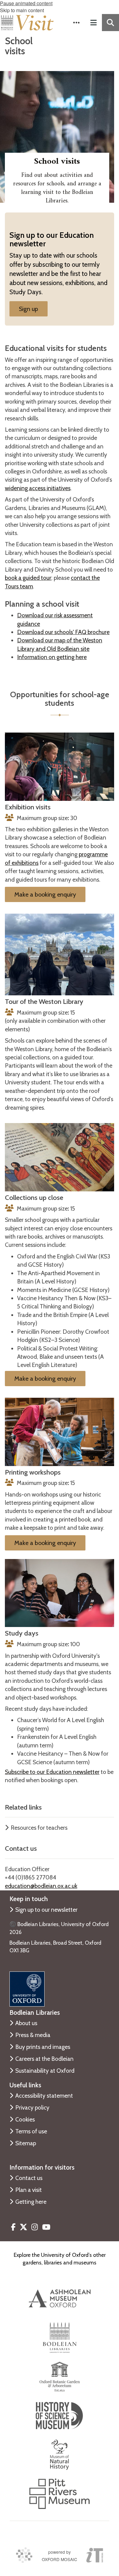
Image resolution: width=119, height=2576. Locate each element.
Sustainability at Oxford (45, 2071)
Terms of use (31, 2131)
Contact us (29, 2178)
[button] (76, 23)
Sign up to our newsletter (46, 1910)
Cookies (25, 2119)
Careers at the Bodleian (44, 2059)
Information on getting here (52, 657)
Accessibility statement (44, 2096)
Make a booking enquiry (45, 894)
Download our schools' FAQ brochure (63, 632)
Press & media (33, 2035)
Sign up (29, 309)
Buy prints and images (43, 2047)
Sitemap (26, 2143)
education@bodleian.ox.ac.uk (41, 1886)
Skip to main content (22, 10)
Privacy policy (32, 2107)
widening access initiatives (38, 488)
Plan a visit (29, 2190)
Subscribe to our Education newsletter (52, 1772)
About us (26, 2023)
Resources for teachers (39, 1828)
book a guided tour (28, 578)
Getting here (31, 2202)
